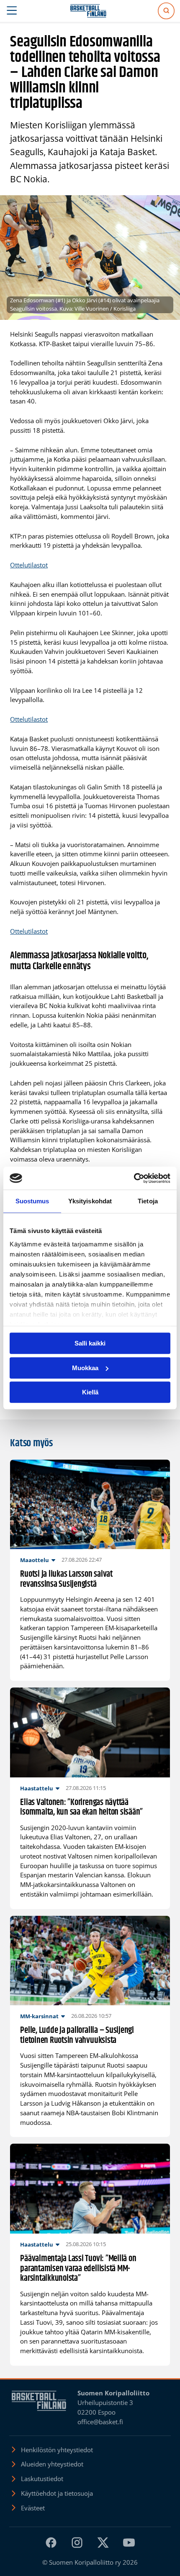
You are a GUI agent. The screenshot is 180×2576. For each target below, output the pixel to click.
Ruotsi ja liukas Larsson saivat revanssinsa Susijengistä (66, 1579)
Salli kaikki (90, 1343)
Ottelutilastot (29, 565)
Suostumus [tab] (32, 1201)
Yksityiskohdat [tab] (90, 1201)
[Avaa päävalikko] (12, 11)
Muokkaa (85, 1368)
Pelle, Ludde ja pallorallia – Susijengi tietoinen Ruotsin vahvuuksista (77, 2036)
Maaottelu (35, 1560)
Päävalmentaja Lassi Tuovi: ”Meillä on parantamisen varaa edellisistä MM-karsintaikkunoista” (78, 2269)
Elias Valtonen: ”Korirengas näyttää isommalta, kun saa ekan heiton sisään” (81, 1808)
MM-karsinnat (39, 2016)
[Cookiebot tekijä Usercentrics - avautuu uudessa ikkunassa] (134, 1178)
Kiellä (90, 1392)
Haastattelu (37, 1788)
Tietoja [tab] (148, 1201)
